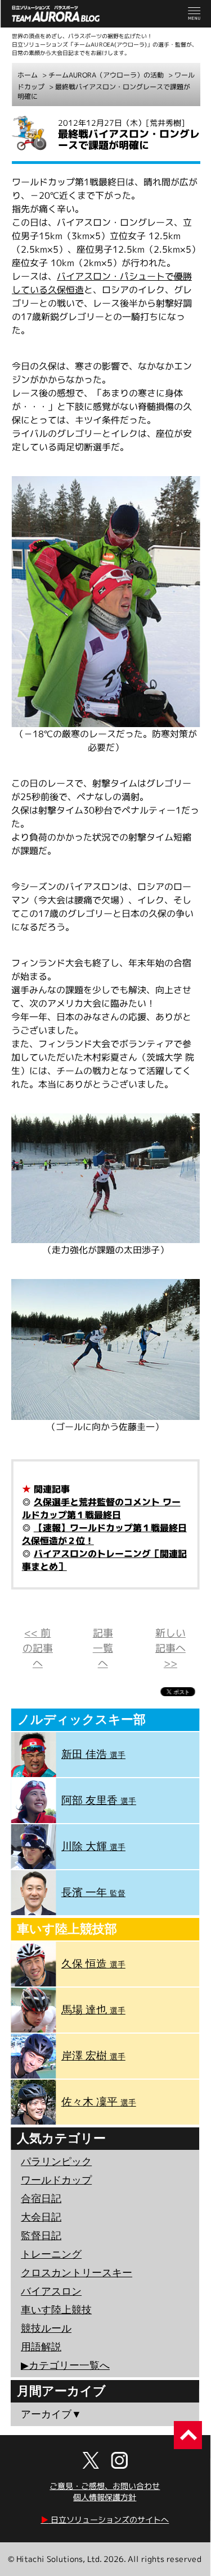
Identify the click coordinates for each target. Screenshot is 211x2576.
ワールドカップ (56, 2180)
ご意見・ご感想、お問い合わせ (105, 2486)
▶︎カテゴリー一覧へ (65, 2365)
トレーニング (51, 2254)
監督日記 (41, 2236)
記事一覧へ (103, 1648)
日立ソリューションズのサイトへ (105, 2520)
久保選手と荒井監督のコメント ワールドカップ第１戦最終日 (101, 1508)
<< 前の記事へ (38, 1648)
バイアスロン (51, 2291)
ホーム (28, 75)
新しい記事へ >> (170, 1648)
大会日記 (41, 2217)
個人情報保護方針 (105, 2497)
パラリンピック (56, 2162)
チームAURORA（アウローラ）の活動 (106, 75)
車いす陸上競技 (56, 2310)
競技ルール (46, 2328)
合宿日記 (41, 2199)
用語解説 (41, 2347)
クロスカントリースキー (77, 2273)
